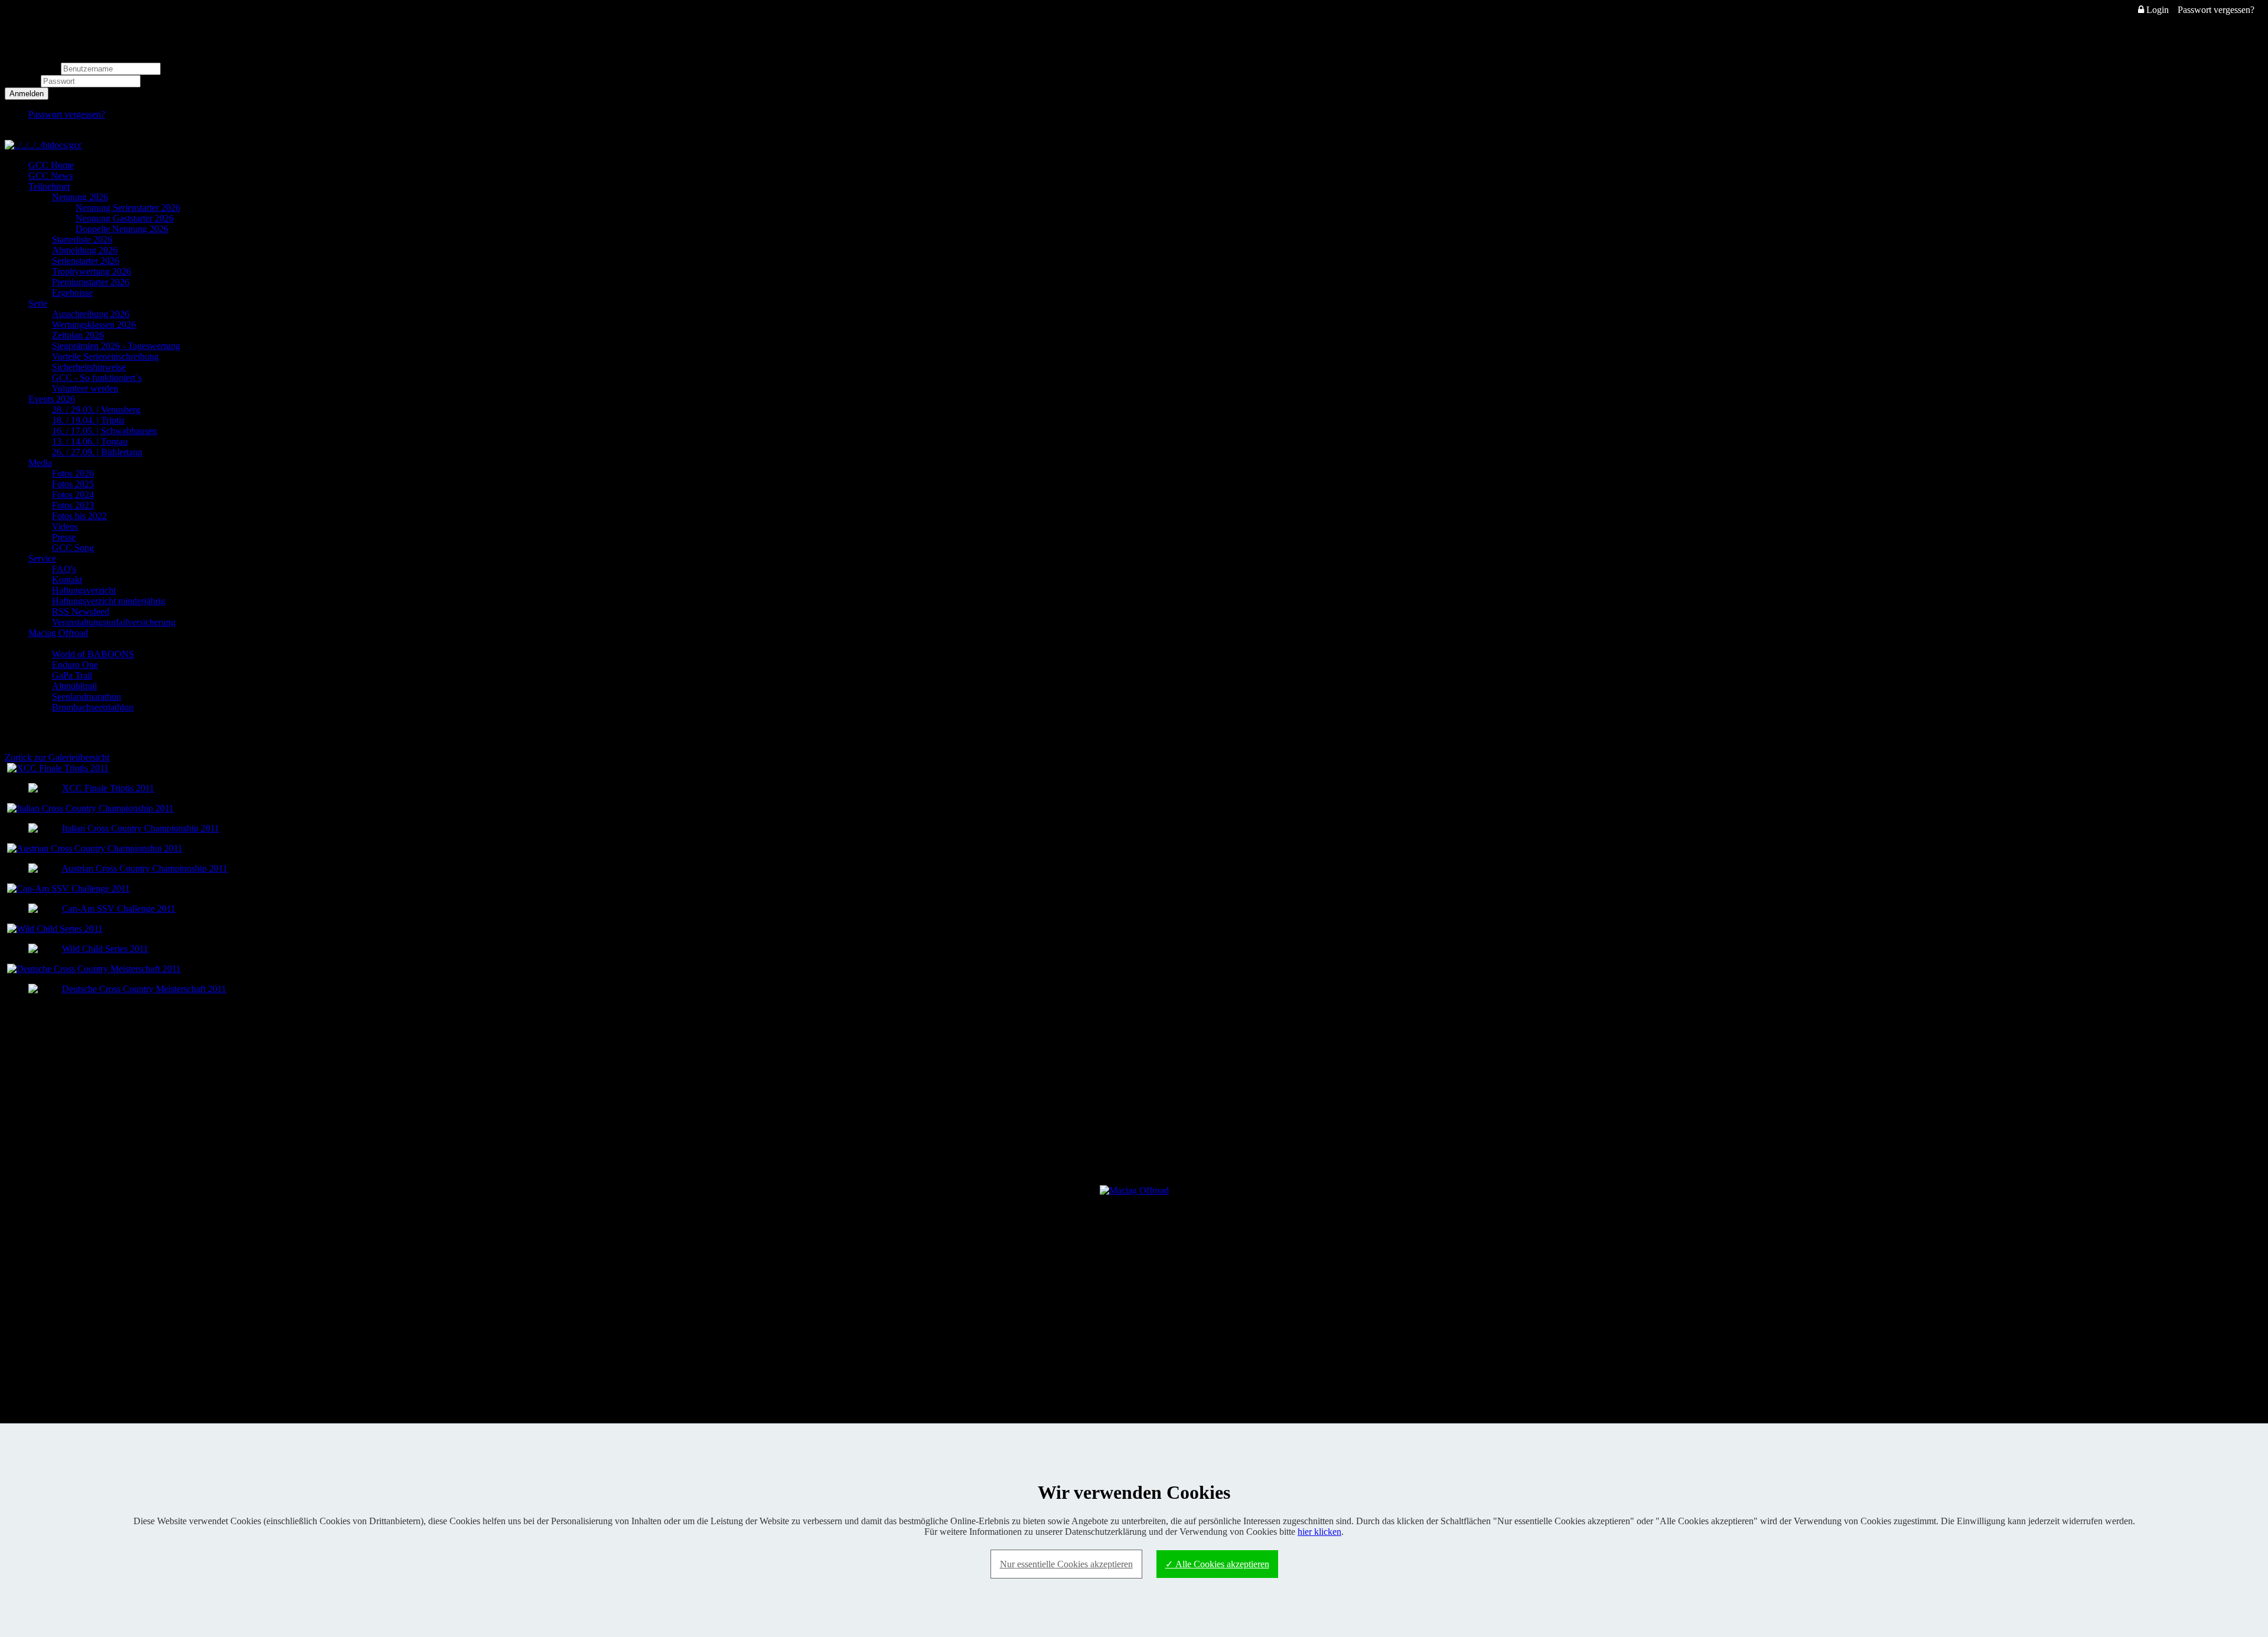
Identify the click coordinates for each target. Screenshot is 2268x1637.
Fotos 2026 (73, 473)
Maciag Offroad (58, 633)
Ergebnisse (72, 293)
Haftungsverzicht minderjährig (109, 601)
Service (42, 558)
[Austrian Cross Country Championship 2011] (95, 848)
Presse (64, 537)
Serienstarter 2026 (86, 261)
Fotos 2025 (73, 484)
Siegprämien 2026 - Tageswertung (116, 346)
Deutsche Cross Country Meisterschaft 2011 (144, 989)
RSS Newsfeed (81, 612)
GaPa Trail (72, 675)
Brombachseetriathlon (93, 707)
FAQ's (64, 569)
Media (40, 463)
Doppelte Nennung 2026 (122, 229)
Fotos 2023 (73, 505)
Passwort (23, 81)
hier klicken (1319, 1532)
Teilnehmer (49, 186)
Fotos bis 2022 (79, 516)
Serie (38, 303)
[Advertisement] (1134, 1088)
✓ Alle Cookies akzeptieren (1217, 1564)
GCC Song (73, 548)
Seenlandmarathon (87, 697)
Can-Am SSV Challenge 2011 (119, 909)
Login (2156, 10)
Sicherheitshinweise (89, 367)
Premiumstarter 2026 (91, 282)
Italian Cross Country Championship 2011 (141, 828)
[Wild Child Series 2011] (55, 929)
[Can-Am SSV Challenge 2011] (69, 888)
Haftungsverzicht (84, 590)
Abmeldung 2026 (85, 250)
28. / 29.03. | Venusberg (96, 410)
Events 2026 (52, 399)
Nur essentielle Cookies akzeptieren (1066, 1564)
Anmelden (27, 94)
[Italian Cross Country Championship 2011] (90, 808)
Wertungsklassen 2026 (94, 325)
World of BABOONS (93, 654)
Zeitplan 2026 (78, 335)
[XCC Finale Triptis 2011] (58, 768)
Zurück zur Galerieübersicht (57, 757)
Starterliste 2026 (82, 239)
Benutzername (32, 68)
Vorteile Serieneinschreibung (105, 356)
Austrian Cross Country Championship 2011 (144, 868)
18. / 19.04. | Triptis (88, 420)
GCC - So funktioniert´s (97, 378)
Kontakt (67, 580)
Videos (65, 526)
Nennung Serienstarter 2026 (128, 208)
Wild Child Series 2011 (105, 949)
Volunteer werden (85, 388)
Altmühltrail (74, 686)
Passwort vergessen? (2216, 10)
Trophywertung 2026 (92, 271)
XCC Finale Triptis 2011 (108, 788)
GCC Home (51, 165)
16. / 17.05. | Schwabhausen (105, 431)
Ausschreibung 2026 (91, 314)
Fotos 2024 (73, 495)
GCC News (50, 176)
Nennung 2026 (80, 197)
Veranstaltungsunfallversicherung (114, 622)
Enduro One (75, 665)
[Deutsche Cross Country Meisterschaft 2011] (94, 969)
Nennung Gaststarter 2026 (125, 218)
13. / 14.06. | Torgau (90, 441)
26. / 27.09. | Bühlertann (97, 452)
